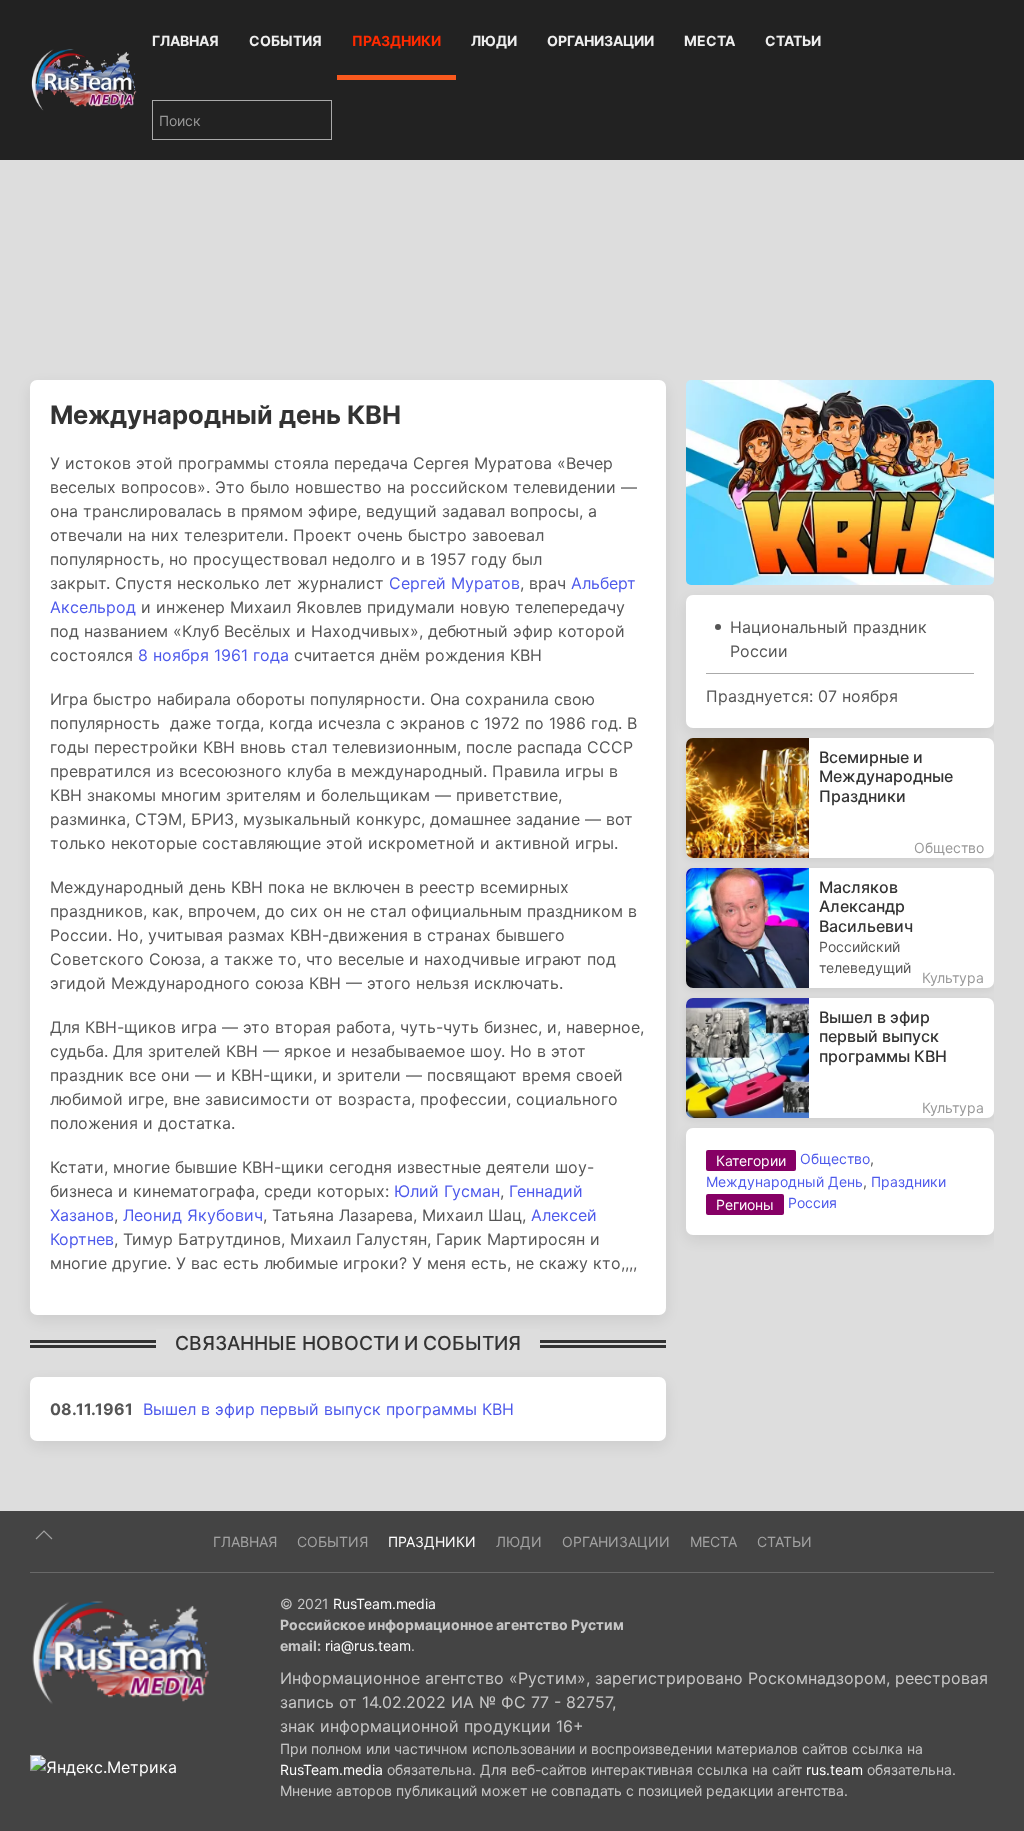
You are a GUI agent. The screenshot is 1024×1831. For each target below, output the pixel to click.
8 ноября (173, 655)
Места (709, 40)
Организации (600, 40)
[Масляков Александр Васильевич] (840, 928)
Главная (185, 40)
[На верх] (44, 1535)
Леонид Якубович (193, 1215)
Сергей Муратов (454, 583)
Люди (494, 40)
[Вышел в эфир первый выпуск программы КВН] (840, 1058)
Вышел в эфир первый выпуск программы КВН (328, 1409)
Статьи (793, 40)
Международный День (784, 1181)
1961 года (251, 655)
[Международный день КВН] (840, 481)
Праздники (396, 40)
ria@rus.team (368, 1645)
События (285, 40)
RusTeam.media (384, 1603)
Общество (835, 1158)
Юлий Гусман (447, 1191)
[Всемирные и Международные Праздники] (840, 798)
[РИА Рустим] (120, 1651)
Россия (812, 1202)
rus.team (834, 1769)
